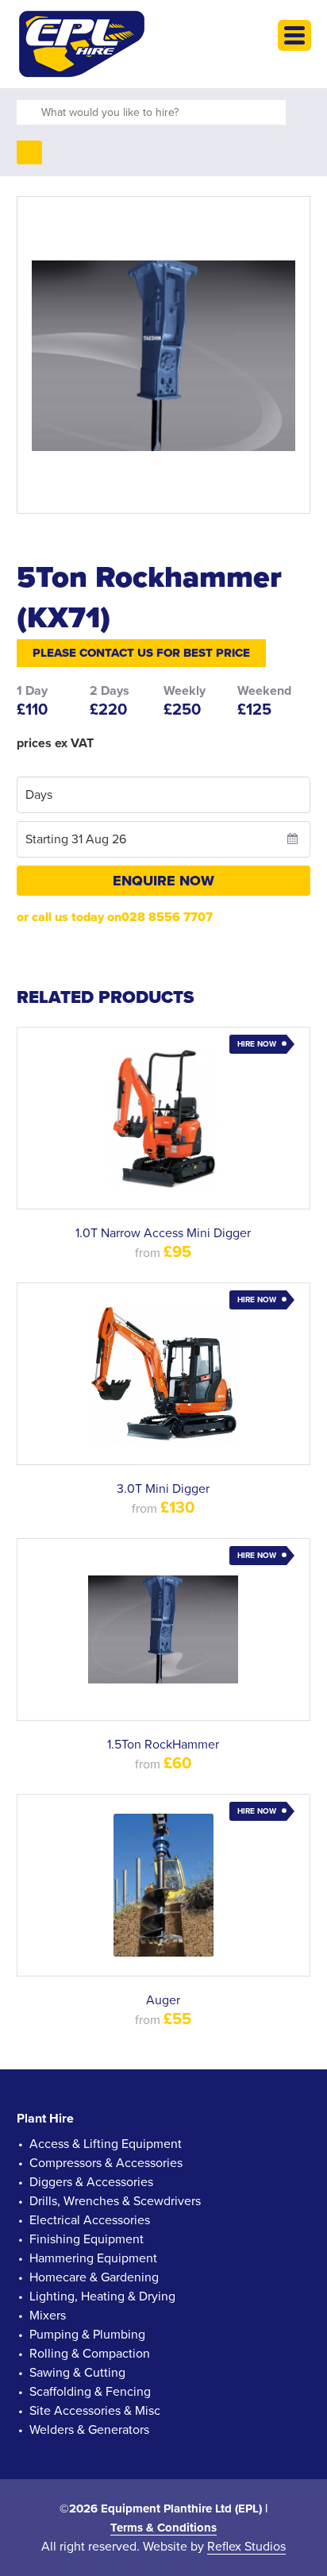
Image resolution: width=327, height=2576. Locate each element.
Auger (163, 2000)
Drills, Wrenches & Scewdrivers (115, 2201)
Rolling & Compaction (90, 2354)
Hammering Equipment (93, 2258)
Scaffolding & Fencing (90, 2392)
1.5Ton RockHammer (163, 1745)
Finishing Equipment (87, 2239)
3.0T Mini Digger (163, 1489)
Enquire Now (163, 881)
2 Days (110, 691)
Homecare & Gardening (94, 2277)
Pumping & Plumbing (87, 2335)
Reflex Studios (246, 2547)
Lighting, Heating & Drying (102, 2296)
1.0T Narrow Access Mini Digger (163, 1233)
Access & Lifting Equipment (106, 2144)
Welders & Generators (89, 2430)
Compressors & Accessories (106, 2163)
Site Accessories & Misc (95, 2411)
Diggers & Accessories (91, 2182)
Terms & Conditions (163, 2528)
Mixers (48, 2316)
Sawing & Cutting (77, 2373)
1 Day (32, 691)
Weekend (264, 691)
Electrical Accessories (90, 2220)
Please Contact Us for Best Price (141, 653)
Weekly (185, 691)
